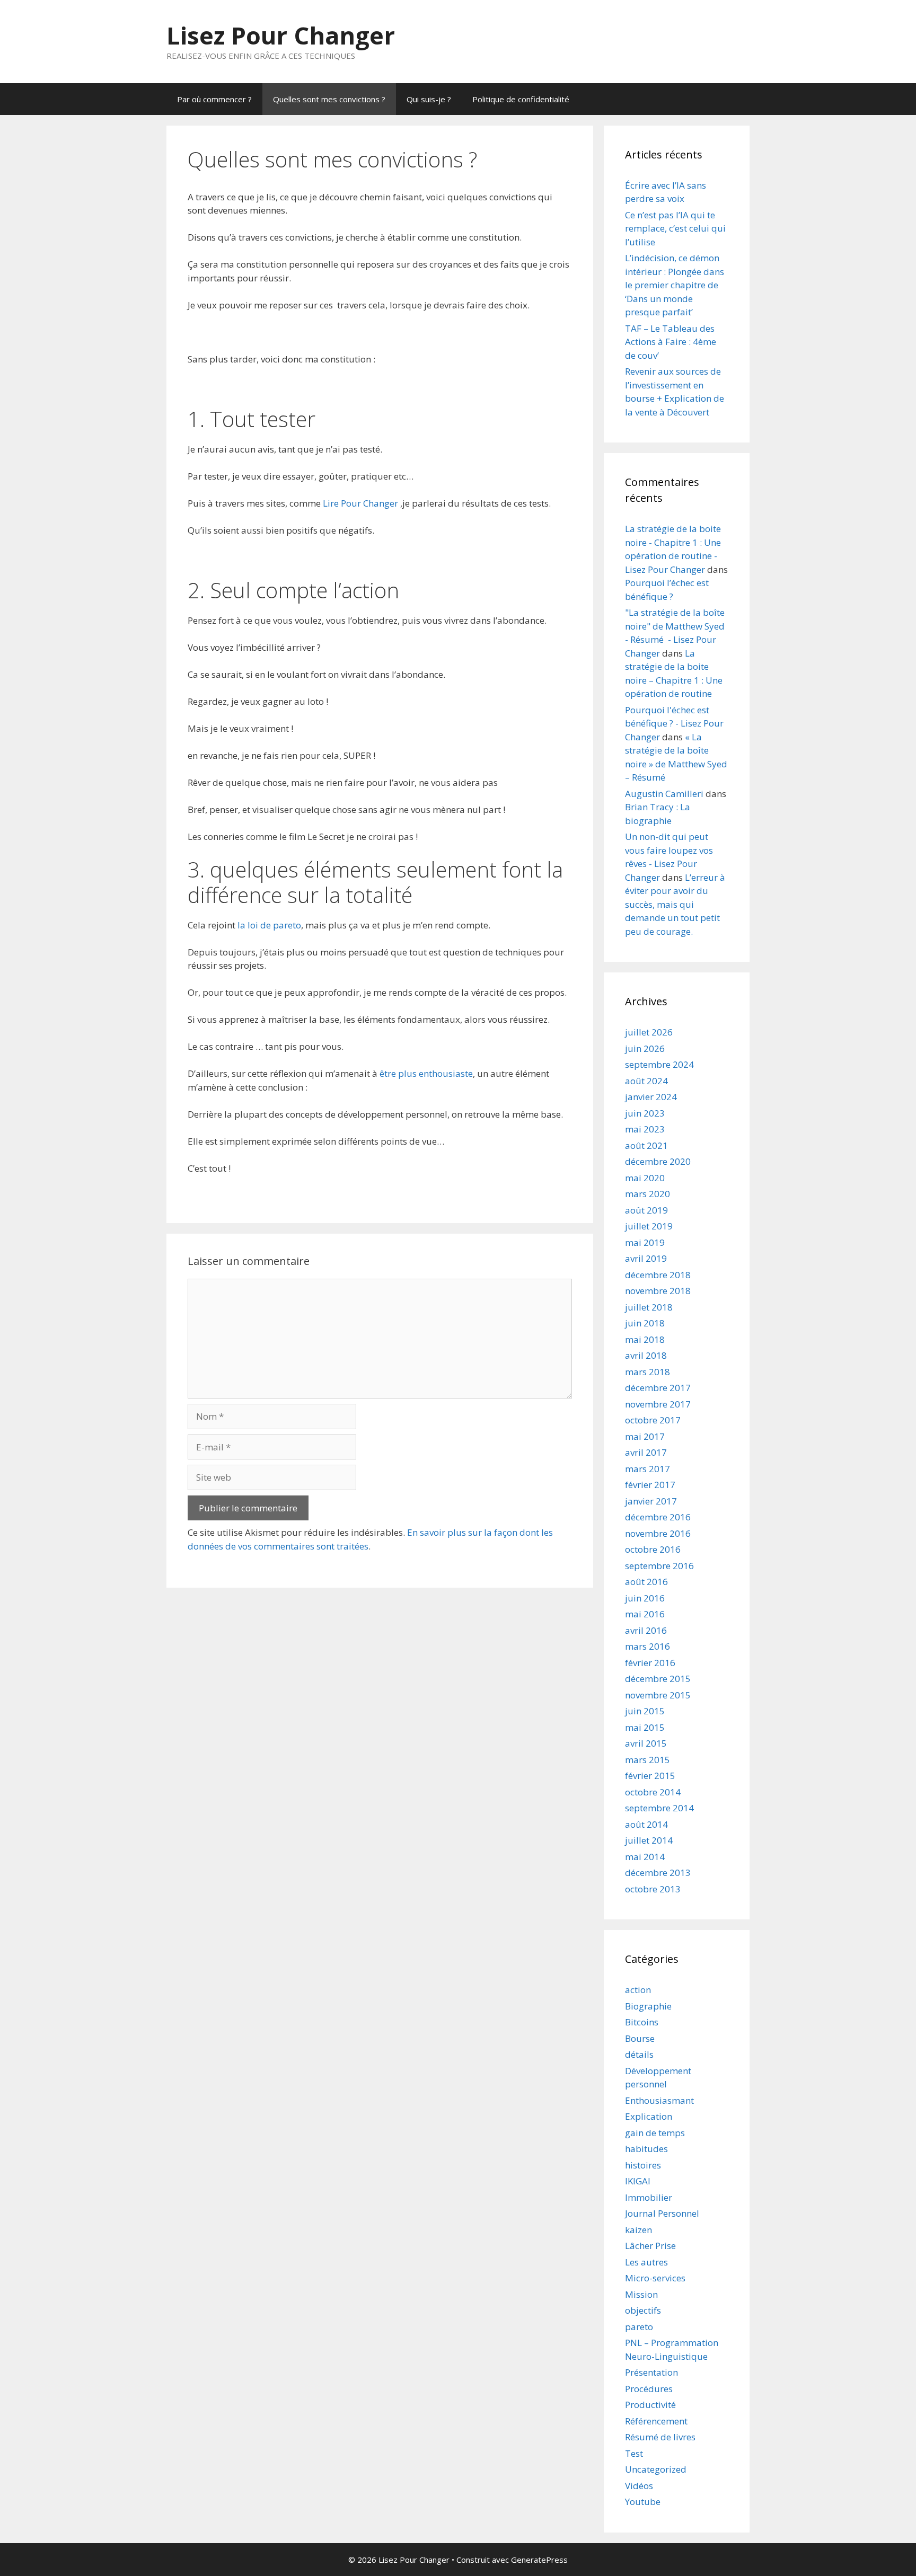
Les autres (646, 2262)
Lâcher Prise (650, 2246)
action (638, 1990)
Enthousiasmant (659, 2100)
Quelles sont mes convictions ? (329, 99)
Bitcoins (642, 2022)
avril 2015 (646, 1743)
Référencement (656, 2421)
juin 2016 (645, 1598)
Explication (649, 2116)
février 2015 (650, 1776)
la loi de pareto (269, 925)
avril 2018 (646, 1355)
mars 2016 (648, 1646)
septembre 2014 (659, 1808)
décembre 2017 (658, 1388)
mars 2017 (648, 1469)
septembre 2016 (659, 1566)
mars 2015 (648, 1760)
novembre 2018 (658, 1291)
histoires (643, 2165)
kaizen (638, 2230)
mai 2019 (645, 1242)
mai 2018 (645, 1339)
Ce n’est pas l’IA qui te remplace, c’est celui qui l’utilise (675, 228)
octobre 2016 (653, 1549)
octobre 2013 (653, 1889)
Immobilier (649, 2197)
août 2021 (646, 1145)
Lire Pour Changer (360, 503)
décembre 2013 (658, 1873)
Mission (641, 2294)
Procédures (649, 2389)
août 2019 (646, 1210)
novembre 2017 (658, 1404)
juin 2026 (645, 1048)
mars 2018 (648, 1372)
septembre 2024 (659, 1064)
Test (634, 2453)
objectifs (643, 2310)
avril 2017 (646, 1452)
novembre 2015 (658, 1695)
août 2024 (646, 1081)
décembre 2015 (658, 1679)
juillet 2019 (649, 1226)
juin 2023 (645, 1113)
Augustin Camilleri (664, 794)
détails (639, 2054)
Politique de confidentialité (521, 99)
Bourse (640, 2038)
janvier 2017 (651, 1501)
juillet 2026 (649, 1032)
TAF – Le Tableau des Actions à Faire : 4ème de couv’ (671, 342)
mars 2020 (648, 1194)
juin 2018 (645, 1323)
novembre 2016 (658, 1533)
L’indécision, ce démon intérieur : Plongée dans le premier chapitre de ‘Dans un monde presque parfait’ (675, 285)
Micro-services (655, 2278)
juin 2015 (645, 1711)
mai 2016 (645, 1614)
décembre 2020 (658, 1161)
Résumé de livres (660, 2437)
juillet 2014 (649, 1840)
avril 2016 (646, 1630)
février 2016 (650, 1663)
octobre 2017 (653, 1420)
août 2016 (646, 1582)
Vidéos (639, 2486)
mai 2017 (645, 1436)
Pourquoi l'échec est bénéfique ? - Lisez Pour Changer (674, 723)
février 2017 (650, 1485)
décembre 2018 (658, 1275)
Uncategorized (656, 2469)
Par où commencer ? (214, 99)
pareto (639, 2327)
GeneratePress (539, 2560)
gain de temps (655, 2133)
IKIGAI (638, 2181)
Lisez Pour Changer (281, 35)
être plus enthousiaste (426, 1073)
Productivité (650, 2405)
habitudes (646, 2149)
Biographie (648, 2006)
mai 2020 (645, 1178)
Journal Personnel (662, 2213)
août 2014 (646, 1824)
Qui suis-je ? (429, 99)
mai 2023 (645, 1129)
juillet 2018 (649, 1307)
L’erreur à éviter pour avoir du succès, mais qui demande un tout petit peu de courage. (675, 904)
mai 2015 (645, 1727)
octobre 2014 (653, 1792)
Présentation (651, 2372)
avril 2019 (646, 1258)
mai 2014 (645, 1857)
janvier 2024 (651, 1097)
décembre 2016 (658, 1517)
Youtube (643, 2502)
